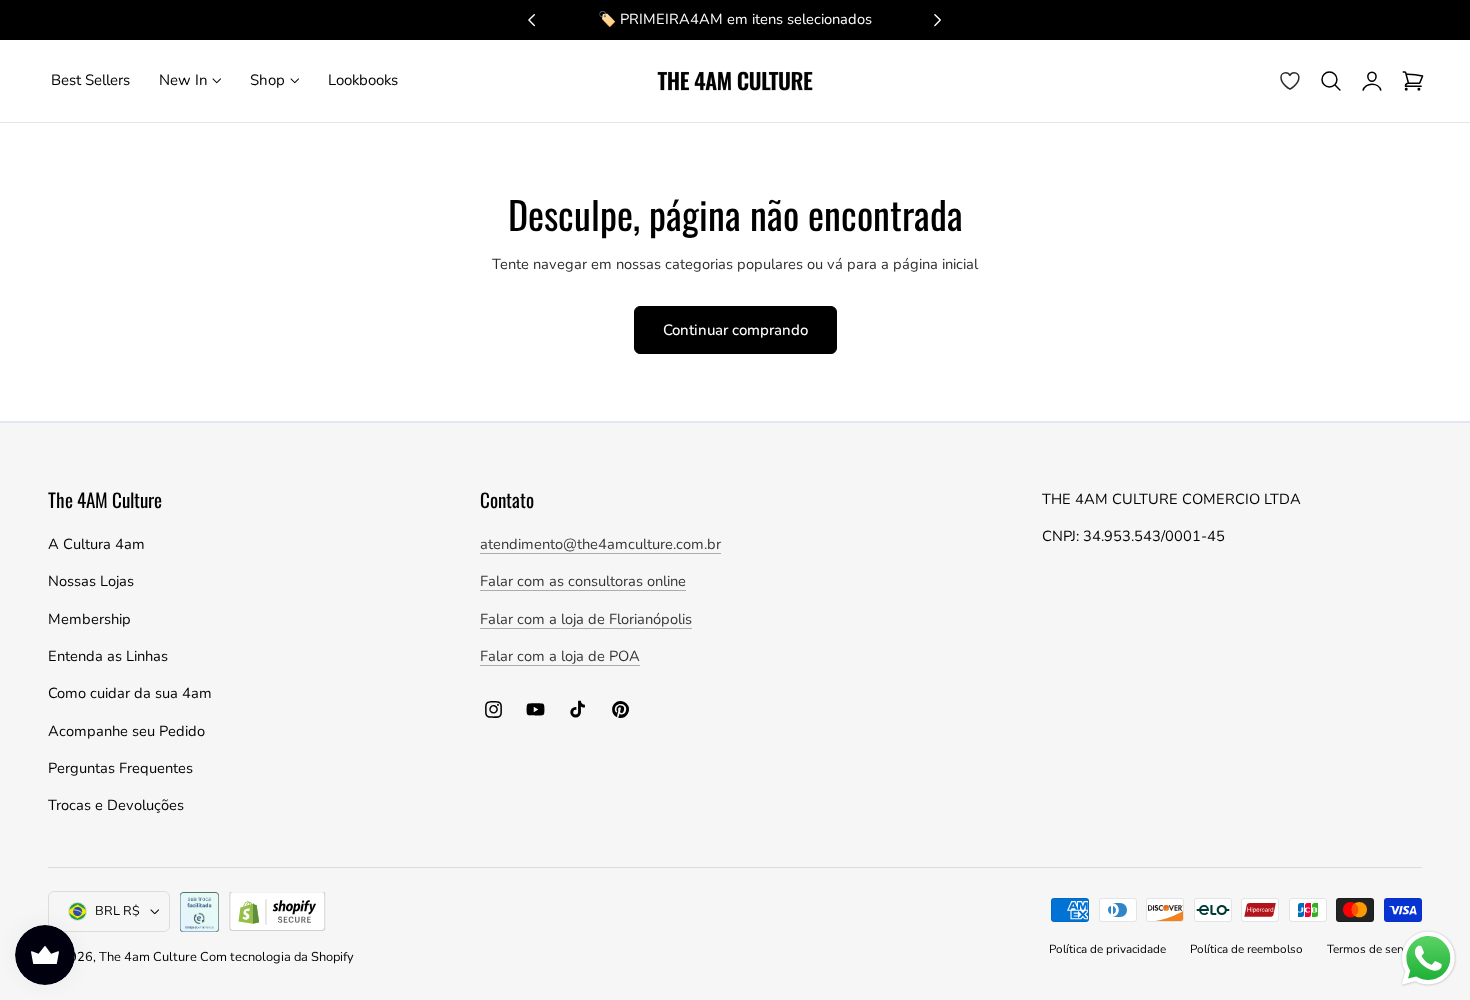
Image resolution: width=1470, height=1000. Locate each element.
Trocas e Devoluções (116, 805)
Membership (89, 619)
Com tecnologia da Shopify (277, 957)
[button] (1331, 81)
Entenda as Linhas (108, 656)
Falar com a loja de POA (560, 656)
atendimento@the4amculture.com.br (600, 544)
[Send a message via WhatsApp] (1428, 958)
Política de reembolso (1246, 949)
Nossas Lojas (91, 581)
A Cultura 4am (96, 544)
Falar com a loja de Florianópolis (586, 619)
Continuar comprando (735, 330)
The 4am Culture (149, 957)
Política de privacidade (1107, 949)
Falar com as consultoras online (583, 581)
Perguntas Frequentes (120, 768)
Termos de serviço (1374, 949)
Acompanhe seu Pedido (126, 731)
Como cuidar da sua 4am (130, 693)
